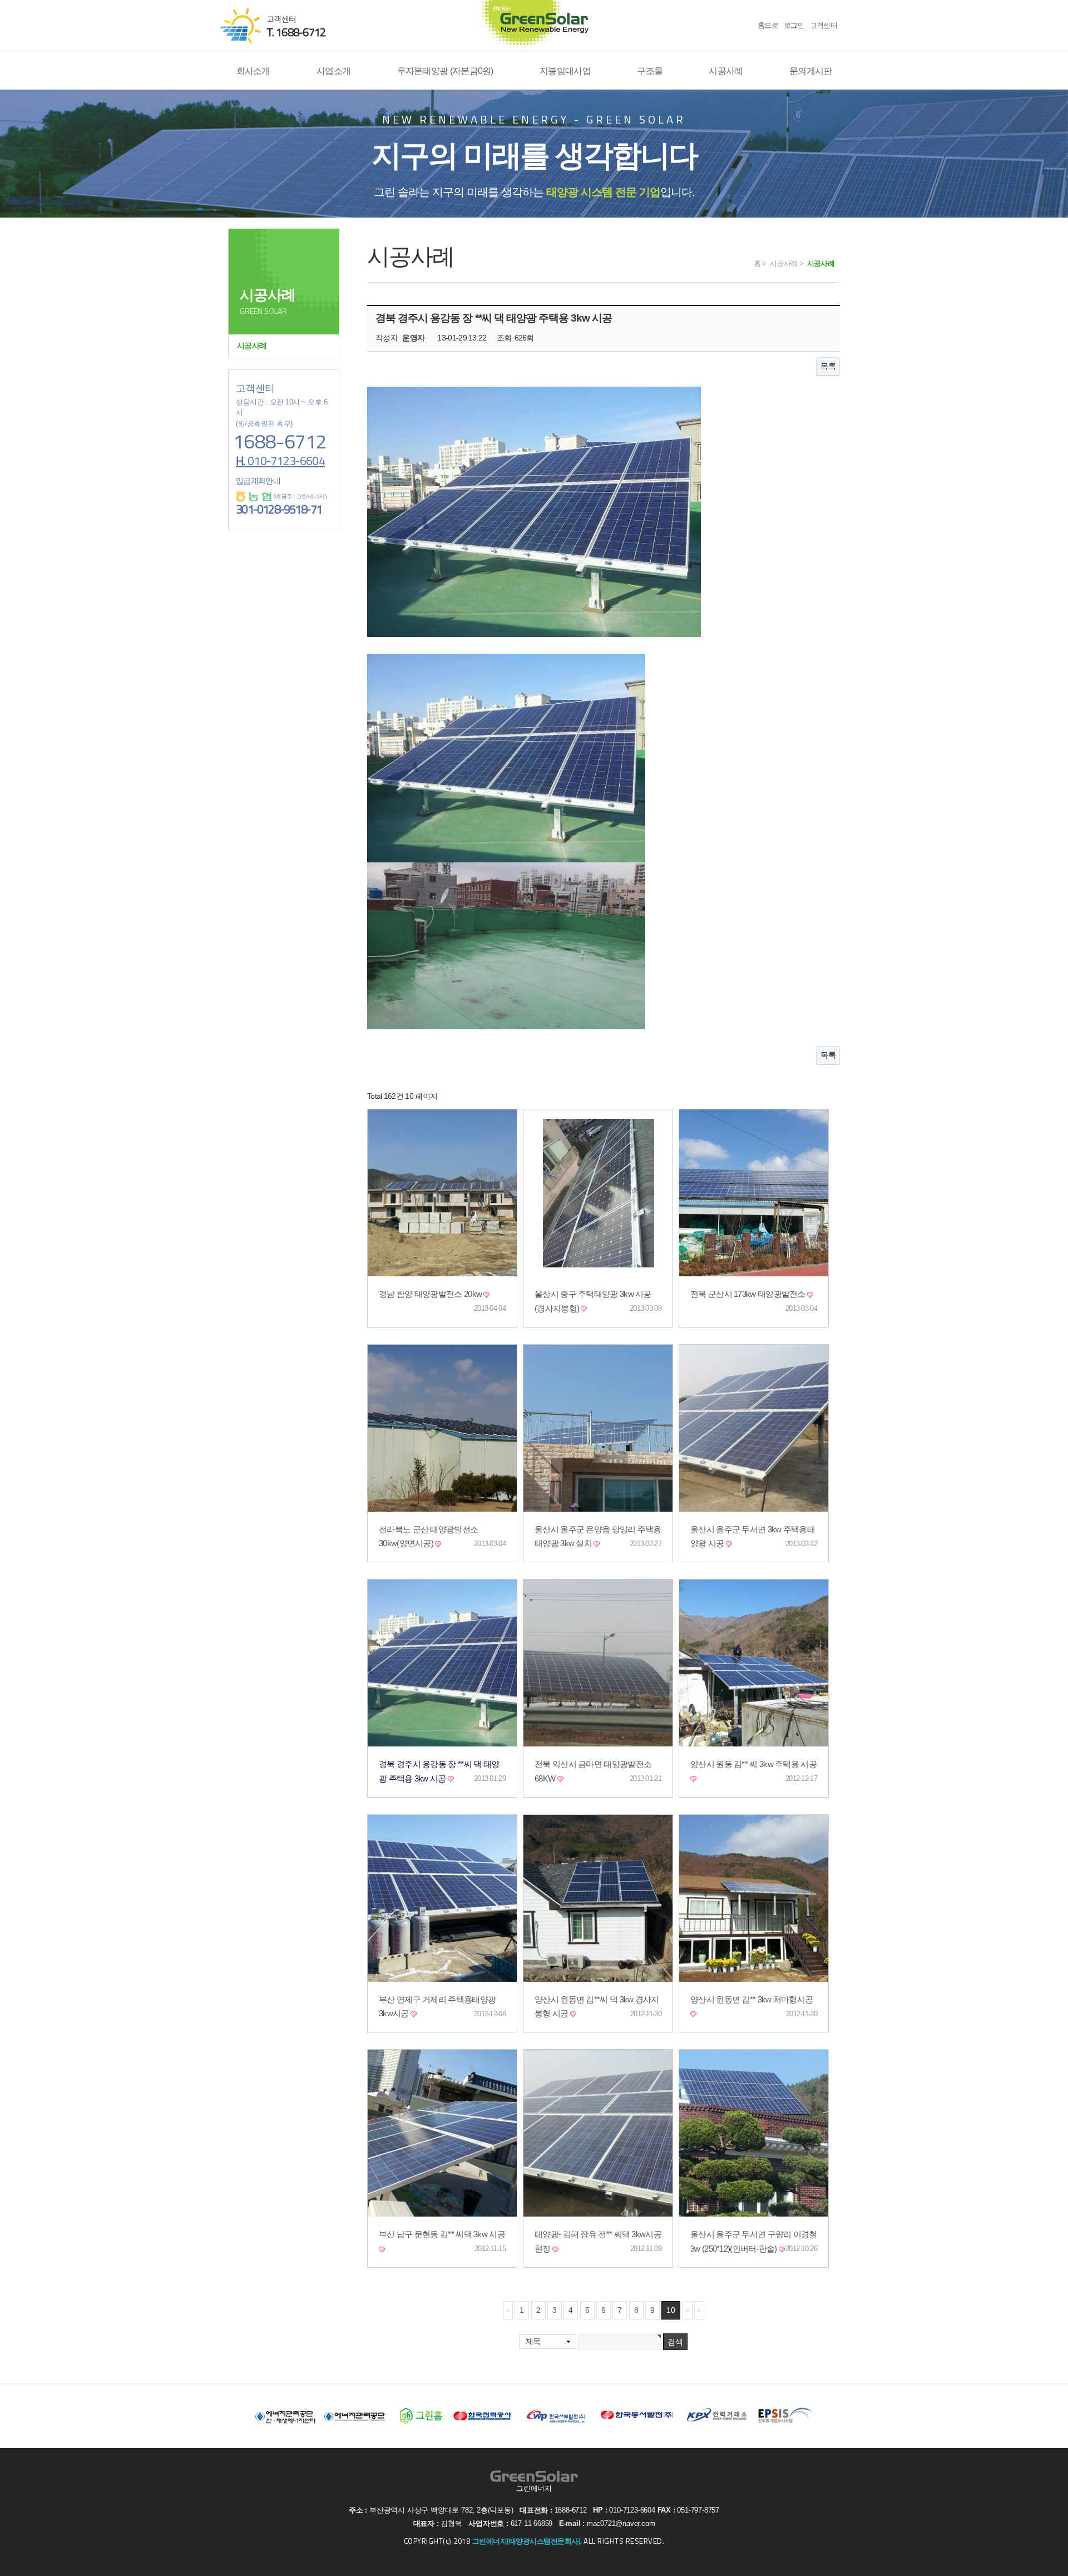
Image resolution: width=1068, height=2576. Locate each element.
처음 (508, 2310)
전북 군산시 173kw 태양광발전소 (749, 1294)
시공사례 (726, 71)
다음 (688, 2310)
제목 (533, 2341)
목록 (828, 366)
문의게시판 (811, 71)
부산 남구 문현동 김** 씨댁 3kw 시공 (442, 2234)
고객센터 (824, 25)
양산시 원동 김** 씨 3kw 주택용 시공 (753, 1764)
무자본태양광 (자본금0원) (445, 71)
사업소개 (333, 71)
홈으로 (768, 25)
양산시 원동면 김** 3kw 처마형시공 (751, 2000)
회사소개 (253, 71)
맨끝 (699, 2310)
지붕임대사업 (565, 71)
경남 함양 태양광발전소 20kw (431, 1294)
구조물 (650, 71)
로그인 (794, 25)
